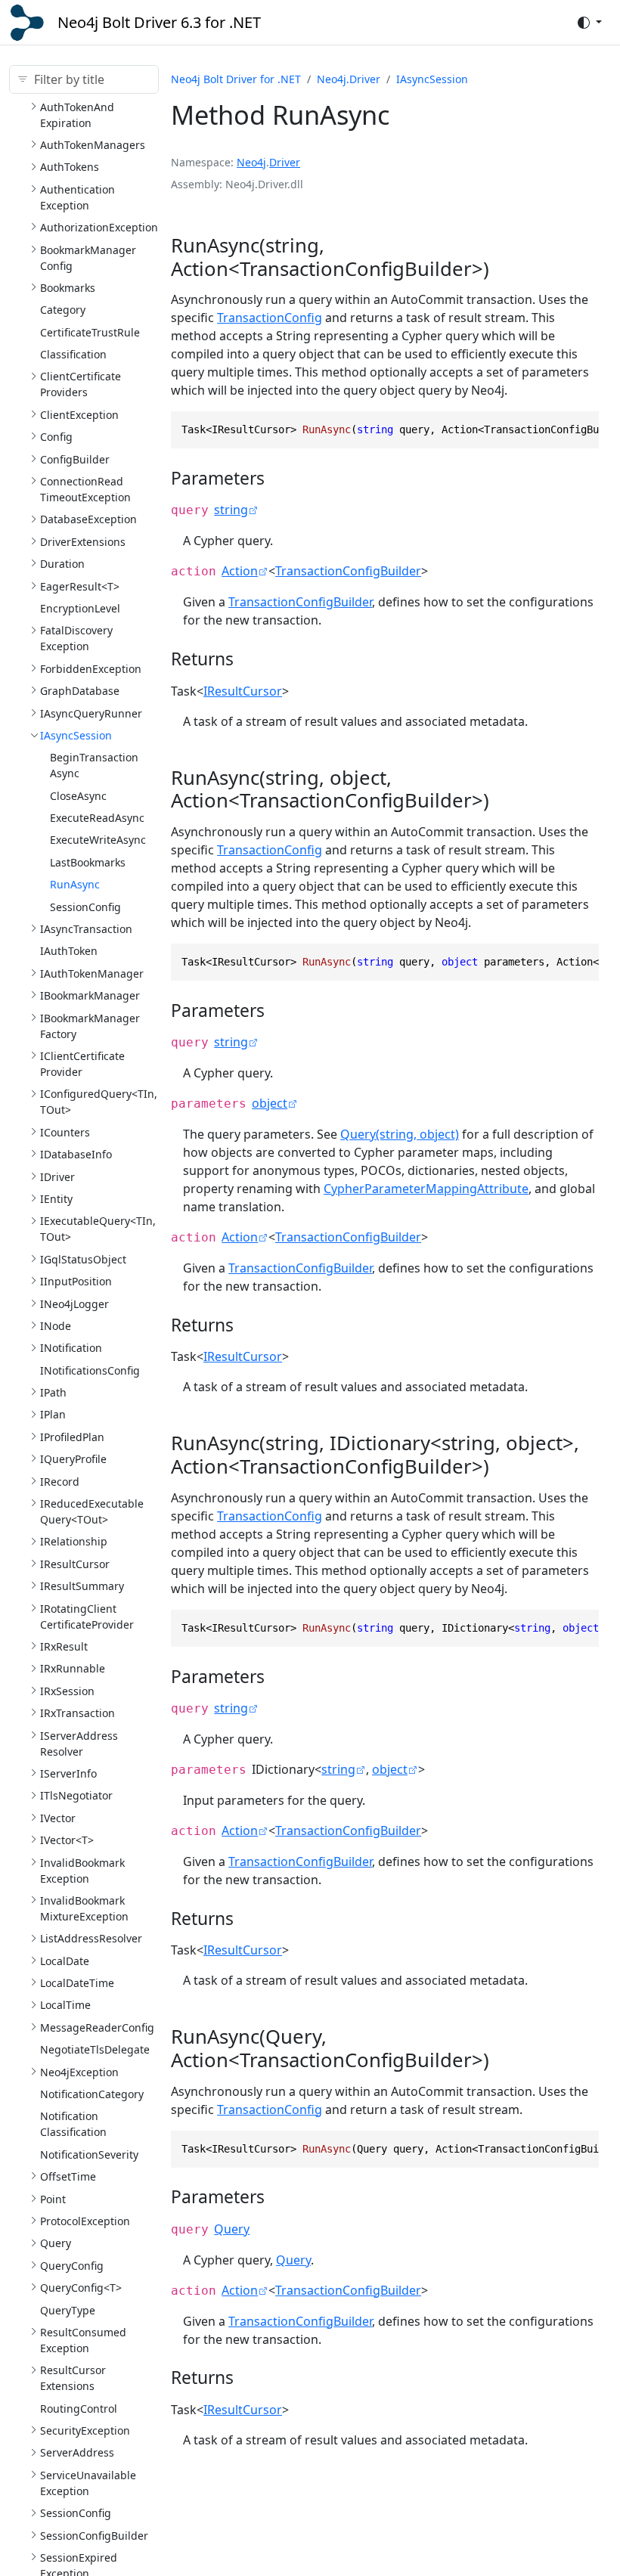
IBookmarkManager (90, 995)
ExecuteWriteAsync (98, 840)
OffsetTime (68, 2176)
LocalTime (65, 2005)
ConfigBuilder (75, 459)
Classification (73, 354)
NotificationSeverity (89, 2154)
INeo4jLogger (74, 1304)
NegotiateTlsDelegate (95, 2049)
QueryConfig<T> (81, 2288)
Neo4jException (79, 2072)
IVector (58, 1818)
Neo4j (251, 162)
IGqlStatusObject (83, 1259)
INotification (71, 1348)
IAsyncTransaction (86, 929)
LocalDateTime (77, 1983)
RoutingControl (79, 2409)
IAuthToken (69, 951)
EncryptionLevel (80, 608)
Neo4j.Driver (349, 79)
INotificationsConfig (90, 1370)
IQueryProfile (73, 1459)
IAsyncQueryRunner (91, 713)
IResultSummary (82, 1586)
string (231, 510)
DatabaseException (88, 519)
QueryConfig (72, 2266)
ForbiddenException (91, 669)
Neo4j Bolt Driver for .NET (236, 79)
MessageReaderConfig (97, 2027)
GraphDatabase (80, 691)
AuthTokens (70, 167)
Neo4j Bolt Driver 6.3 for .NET (159, 22)
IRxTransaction (77, 1713)
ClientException (79, 415)
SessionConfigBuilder (94, 2536)
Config (56, 437)
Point (53, 2199)
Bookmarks (68, 288)
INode (56, 1326)
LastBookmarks (88, 862)
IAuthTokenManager (92, 973)
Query (56, 2243)
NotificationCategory (92, 2094)
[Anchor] (508, 269)
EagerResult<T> (80, 586)
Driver (285, 162)
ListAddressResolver (91, 1938)
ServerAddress (77, 2452)
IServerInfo (68, 1773)
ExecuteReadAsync (97, 818)
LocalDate (65, 1961)
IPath (53, 1392)
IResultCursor (75, 1564)
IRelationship (74, 1541)
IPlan (53, 1414)
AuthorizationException (99, 227)
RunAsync (75, 884)
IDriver (57, 1177)
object (270, 1103)
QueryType (68, 2310)
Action (240, 571)
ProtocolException (85, 2221)
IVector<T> (67, 1840)
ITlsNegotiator (76, 1795)
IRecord (60, 1482)
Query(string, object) (400, 1134)
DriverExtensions (83, 542)
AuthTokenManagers (93, 145)
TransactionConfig (270, 318)
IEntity (56, 1199)
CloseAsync (78, 796)
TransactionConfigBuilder (348, 571)
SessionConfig (85, 907)
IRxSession (67, 1691)
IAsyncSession (76, 735)
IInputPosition (76, 1281)
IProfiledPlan (72, 1437)
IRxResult (64, 1646)
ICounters (65, 1132)
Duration (62, 564)
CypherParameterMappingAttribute (426, 1189)
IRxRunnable (73, 1668)
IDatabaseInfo (76, 1154)
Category (63, 310)
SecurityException (85, 2430)
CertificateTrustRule (90, 332)
